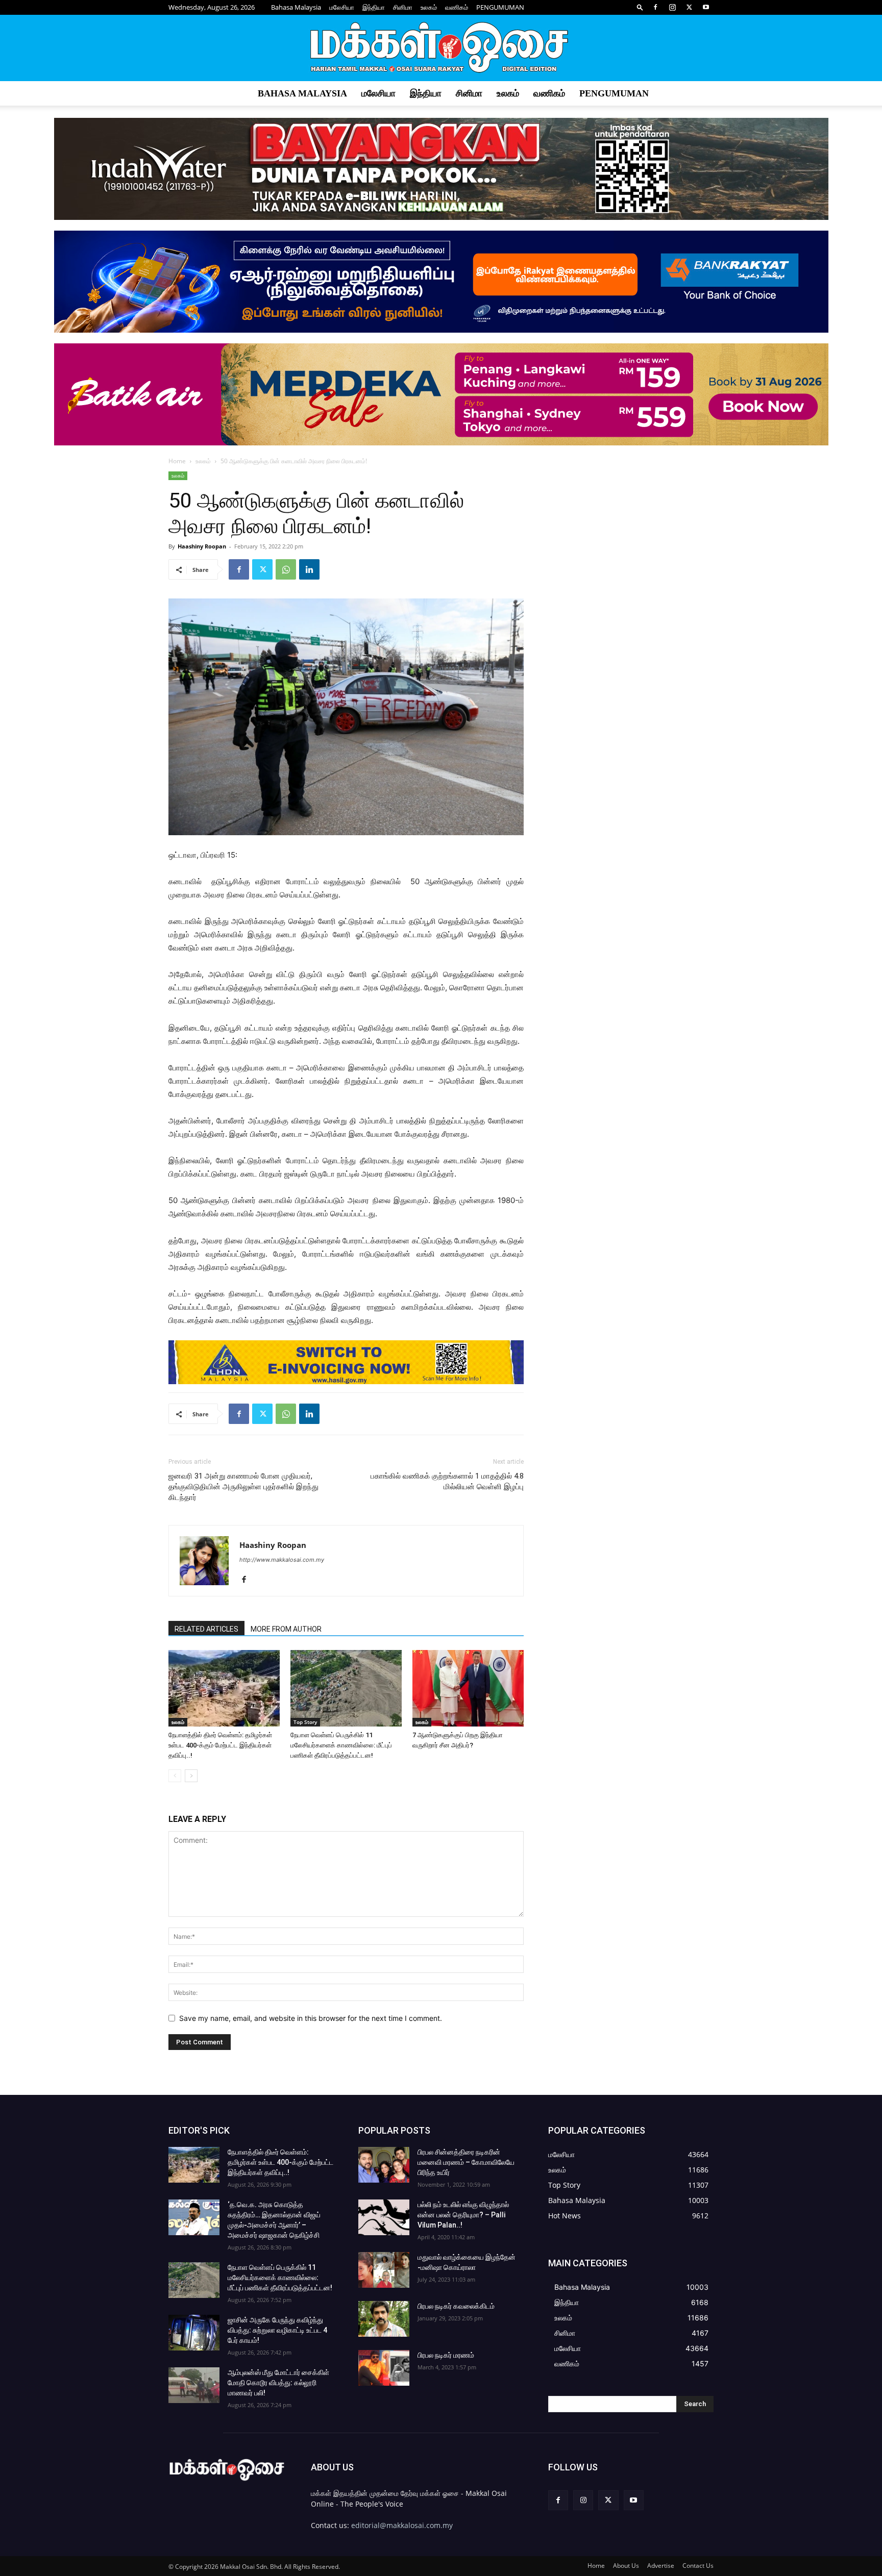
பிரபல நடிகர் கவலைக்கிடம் (456, 2306)
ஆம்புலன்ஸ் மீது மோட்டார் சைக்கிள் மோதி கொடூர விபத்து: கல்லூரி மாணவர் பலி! (278, 2383)
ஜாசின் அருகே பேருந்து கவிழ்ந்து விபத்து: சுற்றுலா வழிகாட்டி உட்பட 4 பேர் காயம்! (277, 2330)
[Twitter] (689, 7)
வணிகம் (457, 7)
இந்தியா (374, 7)
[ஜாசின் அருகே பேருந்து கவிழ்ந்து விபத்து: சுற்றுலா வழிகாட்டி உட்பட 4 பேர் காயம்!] (194, 2333)
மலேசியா (342, 7)
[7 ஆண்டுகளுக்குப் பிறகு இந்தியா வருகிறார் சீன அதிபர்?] (468, 1688)
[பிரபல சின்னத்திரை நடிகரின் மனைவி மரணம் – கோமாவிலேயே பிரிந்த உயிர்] (384, 2165)
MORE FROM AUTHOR (286, 1629)
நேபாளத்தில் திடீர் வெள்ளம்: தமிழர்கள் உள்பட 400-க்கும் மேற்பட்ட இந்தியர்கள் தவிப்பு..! (220, 1745)
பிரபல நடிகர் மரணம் (446, 2355)
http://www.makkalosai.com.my (282, 1560)
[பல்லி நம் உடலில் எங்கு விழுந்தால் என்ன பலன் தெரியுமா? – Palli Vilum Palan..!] (384, 2217)
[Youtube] (706, 7)
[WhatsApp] (286, 569)
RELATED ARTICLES (206, 1629)
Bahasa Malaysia (296, 7)
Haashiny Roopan (202, 546)
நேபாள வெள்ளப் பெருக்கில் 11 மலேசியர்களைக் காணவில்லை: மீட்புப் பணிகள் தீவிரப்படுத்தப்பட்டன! (341, 1745)
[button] (640, 7)
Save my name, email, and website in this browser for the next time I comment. (311, 2018)
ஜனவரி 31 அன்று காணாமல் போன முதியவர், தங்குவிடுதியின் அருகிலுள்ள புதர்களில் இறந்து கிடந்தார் (243, 1487)
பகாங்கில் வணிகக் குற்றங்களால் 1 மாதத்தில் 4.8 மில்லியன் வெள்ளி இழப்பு (447, 1481)
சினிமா (403, 7)
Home (177, 461)
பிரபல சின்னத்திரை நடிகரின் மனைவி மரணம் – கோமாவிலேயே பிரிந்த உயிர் (466, 2162)
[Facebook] (655, 7)
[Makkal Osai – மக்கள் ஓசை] (441, 48)
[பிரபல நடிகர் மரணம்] (384, 2368)
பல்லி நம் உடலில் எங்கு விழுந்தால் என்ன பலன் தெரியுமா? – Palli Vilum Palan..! (463, 2215)
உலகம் (429, 7)
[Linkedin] (309, 569)
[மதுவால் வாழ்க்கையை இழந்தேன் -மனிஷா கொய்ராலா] (384, 2270)
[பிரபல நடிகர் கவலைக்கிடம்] (384, 2319)
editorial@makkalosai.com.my (402, 2525)
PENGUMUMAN (500, 7)
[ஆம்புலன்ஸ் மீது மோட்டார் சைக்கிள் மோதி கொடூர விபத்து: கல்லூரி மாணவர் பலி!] (194, 2385)
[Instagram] (672, 7)
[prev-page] (175, 1776)
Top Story (305, 1722)
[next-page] (191, 1776)
